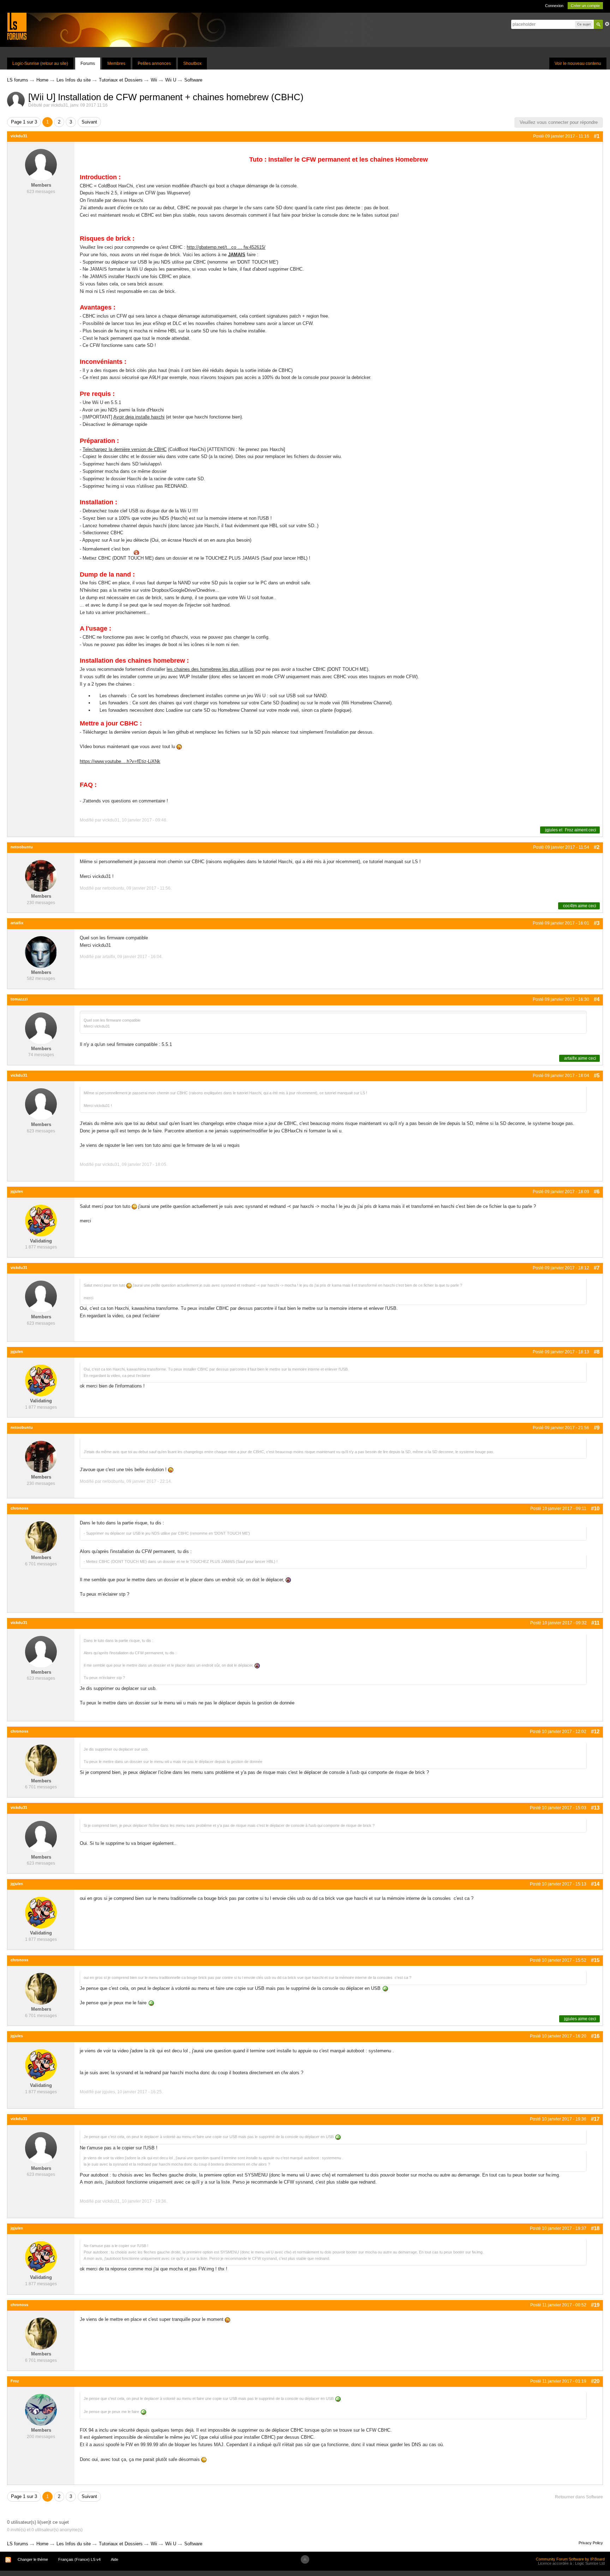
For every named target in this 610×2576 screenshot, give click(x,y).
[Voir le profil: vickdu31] (41, 165)
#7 (597, 1268)
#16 (595, 2036)
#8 (597, 1352)
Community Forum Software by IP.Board (570, 2559)
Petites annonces (154, 64)
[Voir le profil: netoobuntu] (41, 876)
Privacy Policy (591, 2543)
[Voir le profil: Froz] (41, 2410)
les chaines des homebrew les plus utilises (210, 669)
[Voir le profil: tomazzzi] (41, 1028)
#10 (595, 1508)
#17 (595, 2119)
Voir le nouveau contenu (578, 64)
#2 (597, 847)
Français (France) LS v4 (79, 2559)
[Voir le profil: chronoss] (41, 1537)
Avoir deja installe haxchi (139, 417)
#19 (595, 2305)
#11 (595, 1623)
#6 (597, 1191)
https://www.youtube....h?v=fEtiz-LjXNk (120, 761)
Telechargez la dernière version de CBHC (125, 449)
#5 (597, 1075)
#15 (595, 1960)
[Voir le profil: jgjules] (41, 1220)
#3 (597, 923)
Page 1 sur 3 (24, 122)
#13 (595, 1808)
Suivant (89, 122)
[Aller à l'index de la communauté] (17, 26)
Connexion (554, 6)
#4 (597, 999)
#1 (597, 136)
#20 (595, 2381)
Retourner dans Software (579, 2497)
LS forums (18, 2544)
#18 (595, 2228)
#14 (595, 1884)
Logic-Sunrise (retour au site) (40, 64)
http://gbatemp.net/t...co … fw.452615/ (226, 247)
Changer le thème (33, 2559)
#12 (595, 1731)
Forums (88, 64)
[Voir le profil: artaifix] (41, 952)
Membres (116, 64)
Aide (115, 2559)
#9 (597, 1428)
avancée (607, 24)
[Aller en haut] (305, 2559)
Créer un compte (585, 6)
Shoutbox (192, 64)
